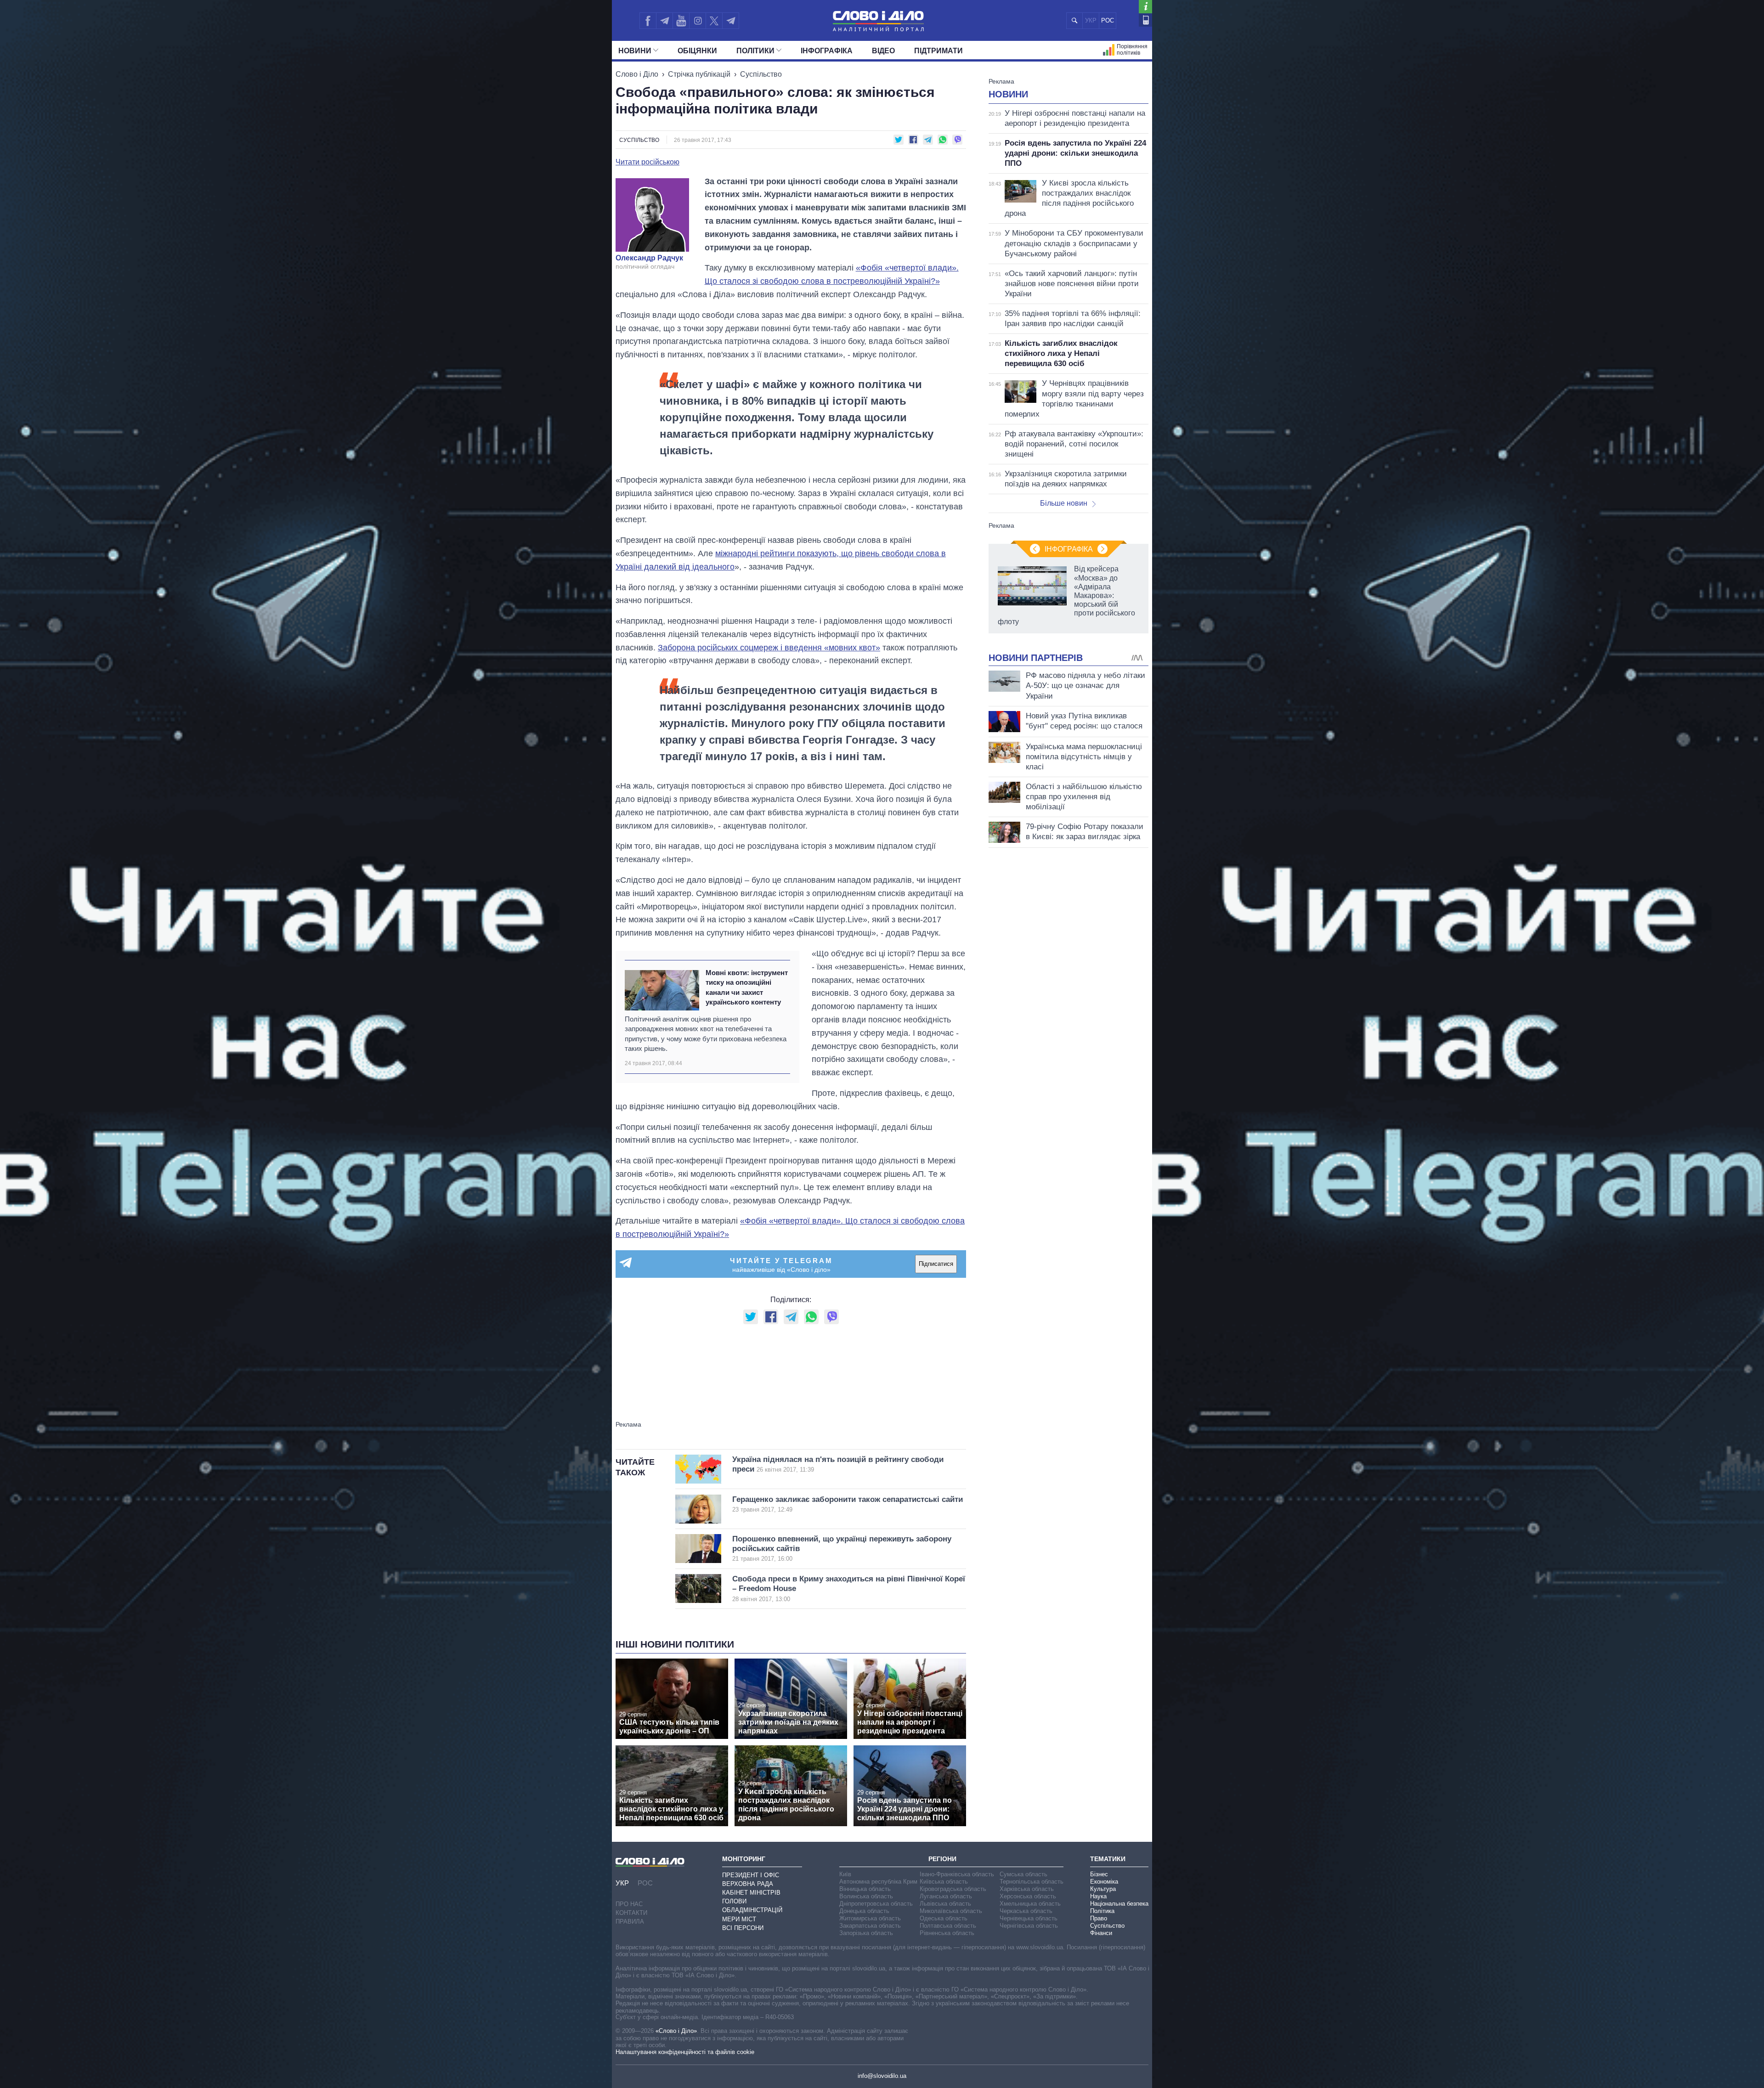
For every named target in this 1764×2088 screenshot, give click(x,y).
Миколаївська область (951, 1911)
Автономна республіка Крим (878, 1882)
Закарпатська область (870, 1926)
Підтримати (939, 51)
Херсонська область (1028, 1896)
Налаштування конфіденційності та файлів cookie (685, 2052)
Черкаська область (1026, 1911)
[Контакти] (1145, 20)
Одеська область (944, 1918)
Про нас (629, 1904)
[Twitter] (714, 21)
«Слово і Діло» (676, 2031)
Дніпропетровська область (876, 1904)
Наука (1098, 1896)
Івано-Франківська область (957, 1874)
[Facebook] (648, 21)
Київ (845, 1874)
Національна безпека (1119, 1904)
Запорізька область (866, 1933)
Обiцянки (697, 51)
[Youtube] (681, 21)
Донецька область (864, 1911)
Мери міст (739, 1919)
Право (1099, 1918)
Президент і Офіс (751, 1875)
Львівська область (945, 1904)
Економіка (1104, 1882)
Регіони (942, 1859)
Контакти (631, 1913)
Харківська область (1027, 1889)
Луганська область (946, 1896)
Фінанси (1101, 1933)
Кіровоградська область (953, 1889)
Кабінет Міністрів (751, 1893)
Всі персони (743, 1928)
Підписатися (936, 1264)
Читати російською (647, 162)
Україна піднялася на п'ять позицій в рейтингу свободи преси (838, 1464)
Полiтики (755, 51)
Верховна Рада (748, 1884)
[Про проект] (1145, 7)
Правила (630, 1922)
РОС (1108, 20)
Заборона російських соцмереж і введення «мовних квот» (769, 648)
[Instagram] (698, 21)
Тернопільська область (1032, 1882)
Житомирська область (870, 1918)
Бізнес (1099, 1874)
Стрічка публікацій (699, 74)
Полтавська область (948, 1926)
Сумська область (1023, 1874)
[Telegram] (664, 21)
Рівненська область (947, 1933)
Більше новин (1064, 503)
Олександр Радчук (649, 258)
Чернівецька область (1029, 1918)
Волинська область (866, 1896)
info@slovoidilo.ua (882, 2076)
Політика (1102, 1911)
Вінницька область (865, 1889)
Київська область (944, 1882)
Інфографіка (827, 51)
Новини (635, 51)
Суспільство (761, 74)
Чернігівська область (1029, 1926)
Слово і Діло (637, 74)
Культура (1103, 1889)
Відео (883, 51)
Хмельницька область (1030, 1904)
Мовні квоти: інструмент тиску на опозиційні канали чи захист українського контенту (747, 987)
